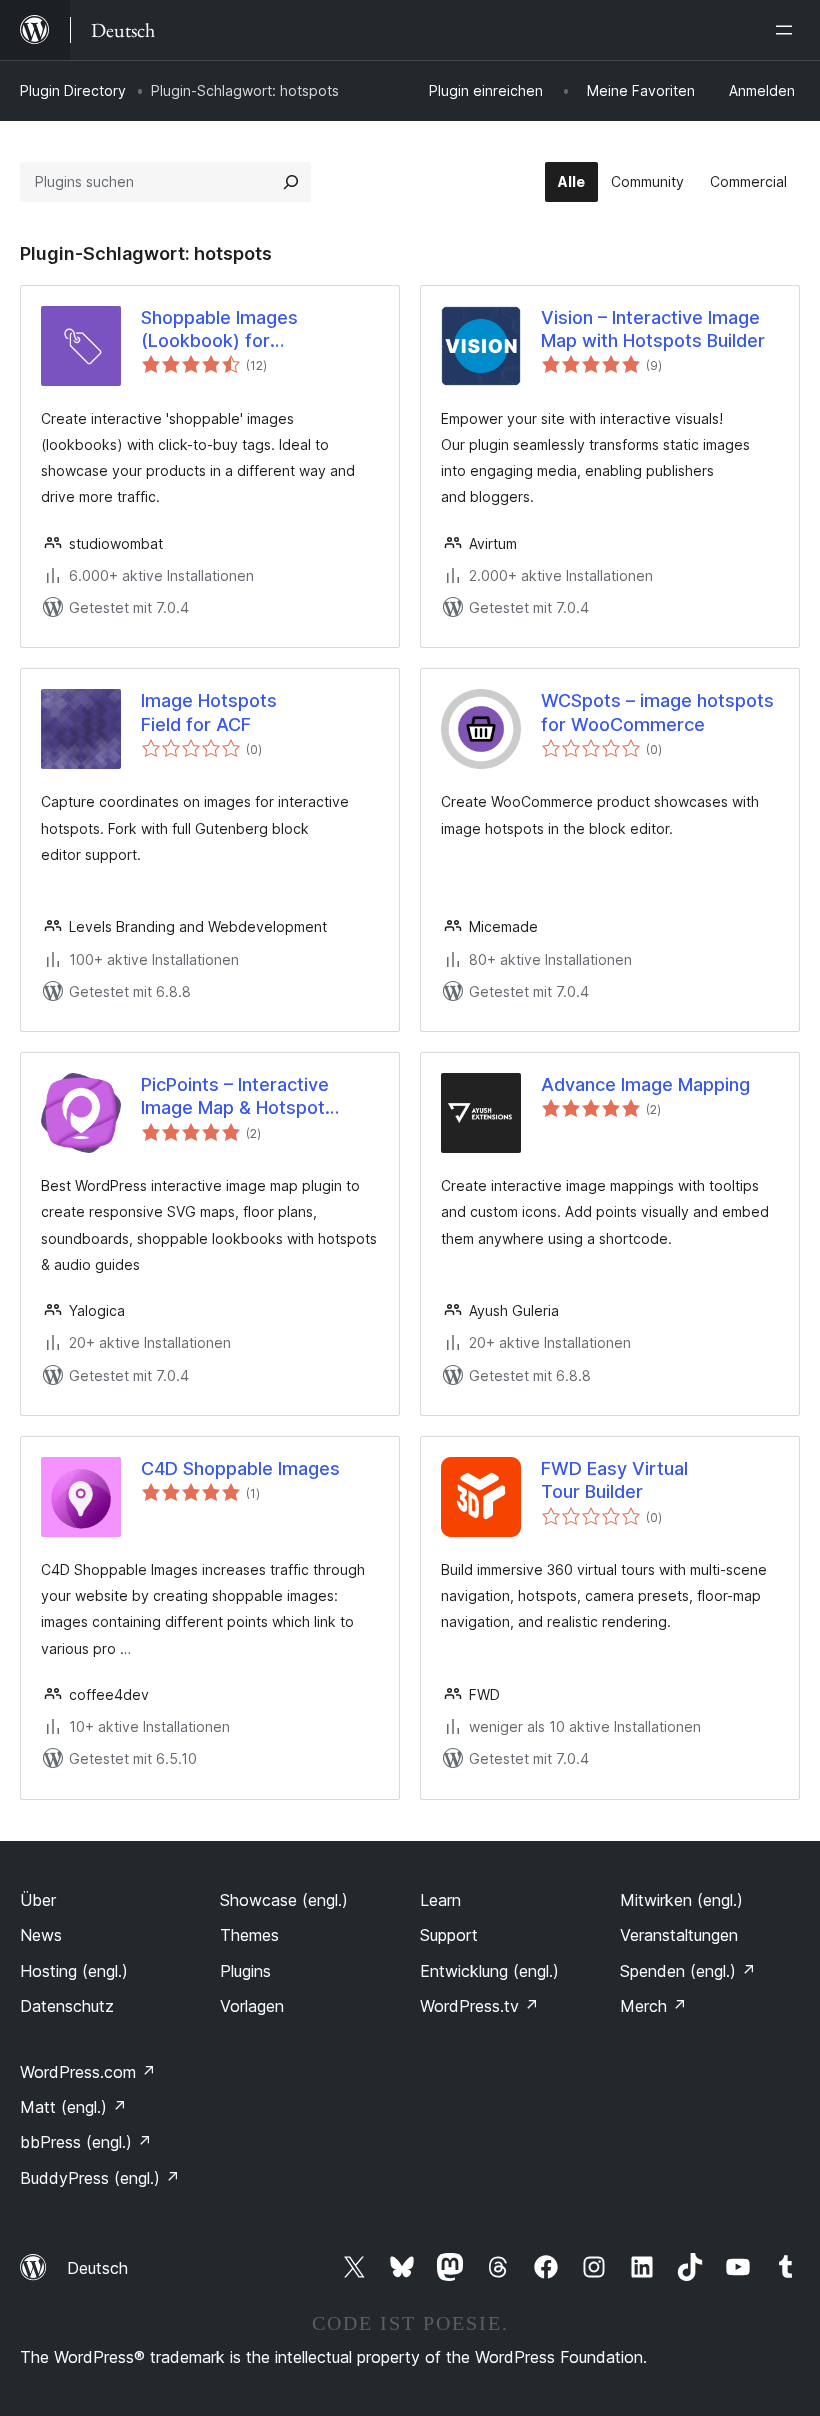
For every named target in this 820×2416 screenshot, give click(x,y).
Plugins (245, 1971)
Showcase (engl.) (284, 1900)
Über (38, 1900)
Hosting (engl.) (74, 1971)
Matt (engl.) (73, 2107)
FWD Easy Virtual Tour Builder (614, 1480)
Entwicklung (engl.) (489, 1971)
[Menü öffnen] (788, 30)
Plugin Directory (73, 90)
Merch (653, 2006)
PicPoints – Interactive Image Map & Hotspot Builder (235, 1097)
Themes (249, 1935)
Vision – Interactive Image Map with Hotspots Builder (653, 329)
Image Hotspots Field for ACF (209, 712)
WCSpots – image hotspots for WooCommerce (657, 712)
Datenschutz (67, 2006)
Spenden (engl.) (688, 1971)
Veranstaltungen (679, 1935)
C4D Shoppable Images (240, 1468)
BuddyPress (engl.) (100, 2178)
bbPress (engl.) (86, 2142)
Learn (440, 1900)
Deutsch (97, 2268)
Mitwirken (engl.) (681, 1900)
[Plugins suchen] (291, 182)
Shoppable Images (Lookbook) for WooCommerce (219, 330)
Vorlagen (252, 2006)
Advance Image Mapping (645, 1084)
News (41, 1935)
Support (449, 1935)
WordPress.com (88, 2072)
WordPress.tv (479, 2006)
